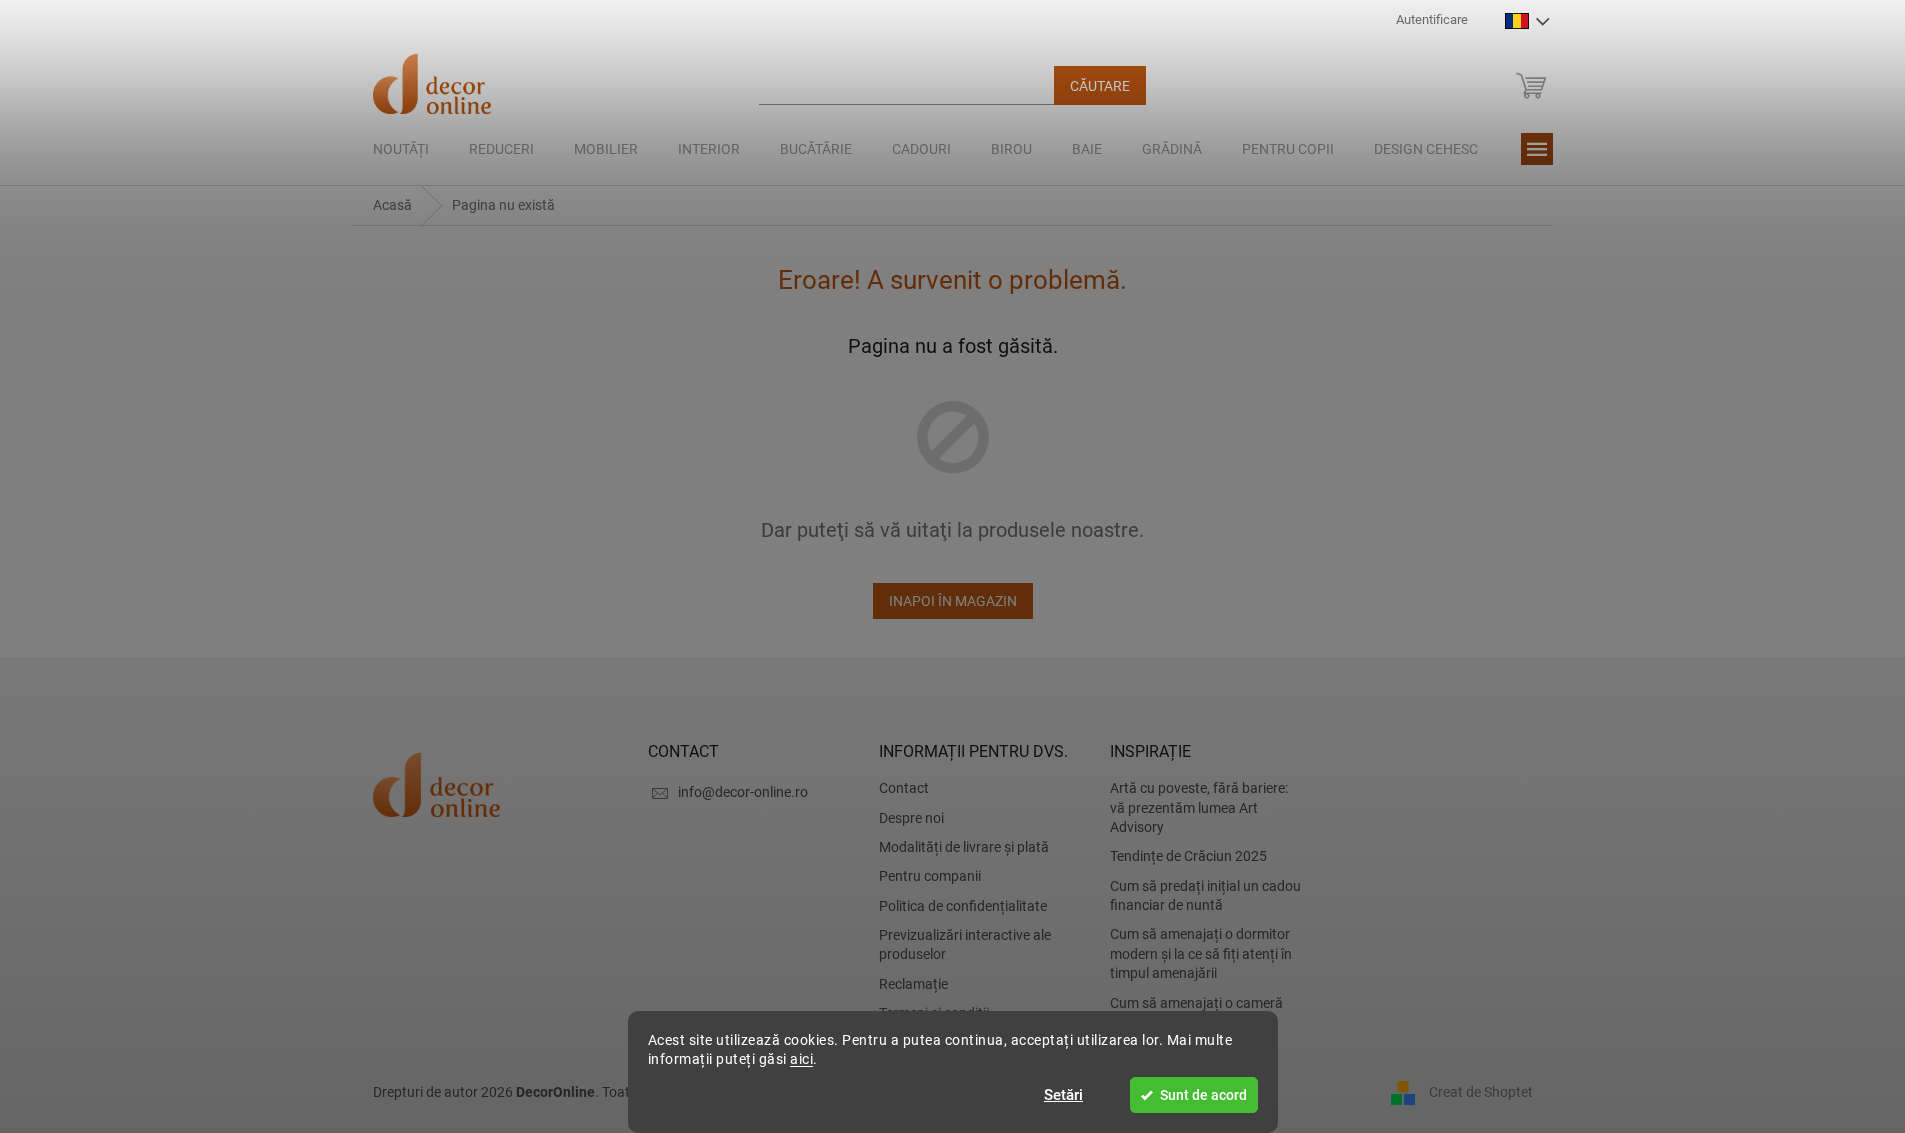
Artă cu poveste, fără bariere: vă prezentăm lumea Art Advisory (1199, 807)
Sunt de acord (1203, 1095)
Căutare (1100, 86)
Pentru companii (930, 876)
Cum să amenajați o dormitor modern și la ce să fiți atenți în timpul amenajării (1201, 953)
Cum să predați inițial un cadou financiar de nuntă (1205, 895)
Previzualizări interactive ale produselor (965, 944)
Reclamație (913, 984)
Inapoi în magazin (953, 601)
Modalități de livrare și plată (964, 847)
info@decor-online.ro (743, 792)
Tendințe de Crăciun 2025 (1188, 856)
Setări (1063, 1095)
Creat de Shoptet (1481, 1092)
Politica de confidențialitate (963, 906)
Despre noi (911, 818)
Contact (904, 788)
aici (801, 1059)
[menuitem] (401, 149)
